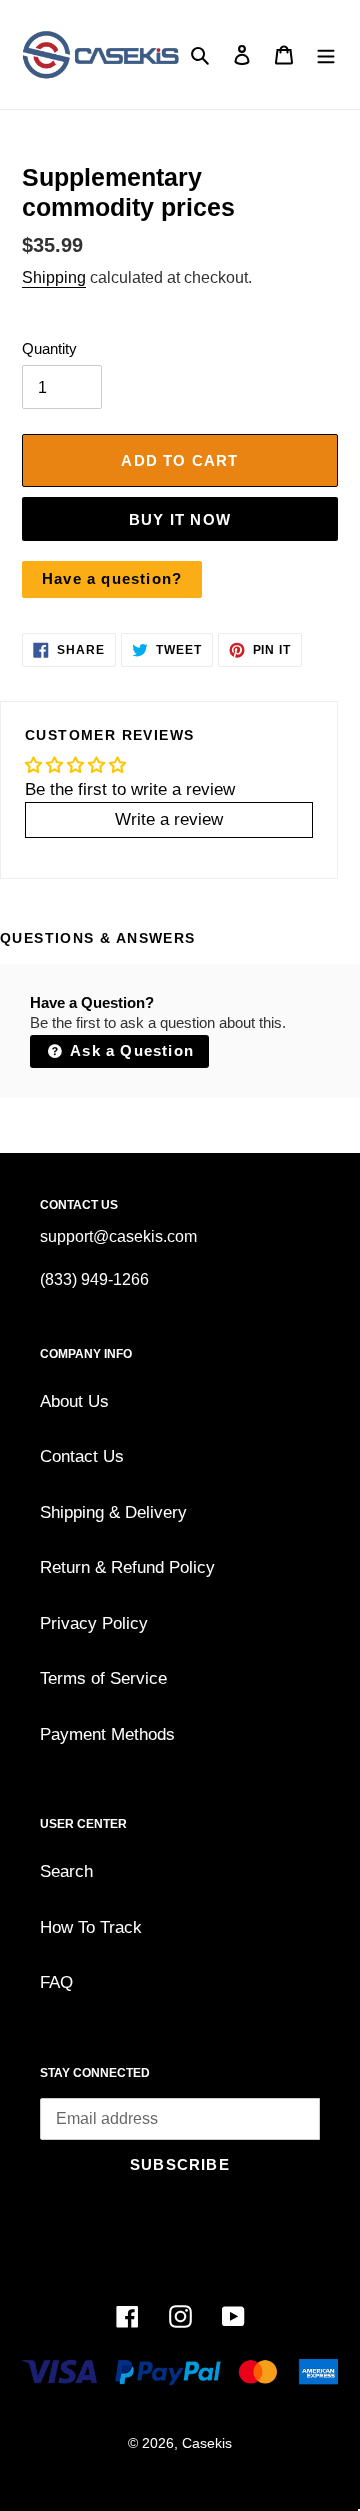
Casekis (207, 2443)
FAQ (56, 1982)
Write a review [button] (169, 819)
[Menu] (326, 55)
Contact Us (82, 1456)
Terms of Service (103, 1678)
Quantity (49, 348)
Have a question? (112, 578)
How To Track (91, 1927)
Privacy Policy (94, 1623)
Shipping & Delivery (113, 1512)
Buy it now (180, 519)
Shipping (54, 277)
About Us (74, 1401)
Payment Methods (107, 1734)
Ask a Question (130, 1050)
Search (66, 1871)
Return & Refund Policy (127, 1567)
